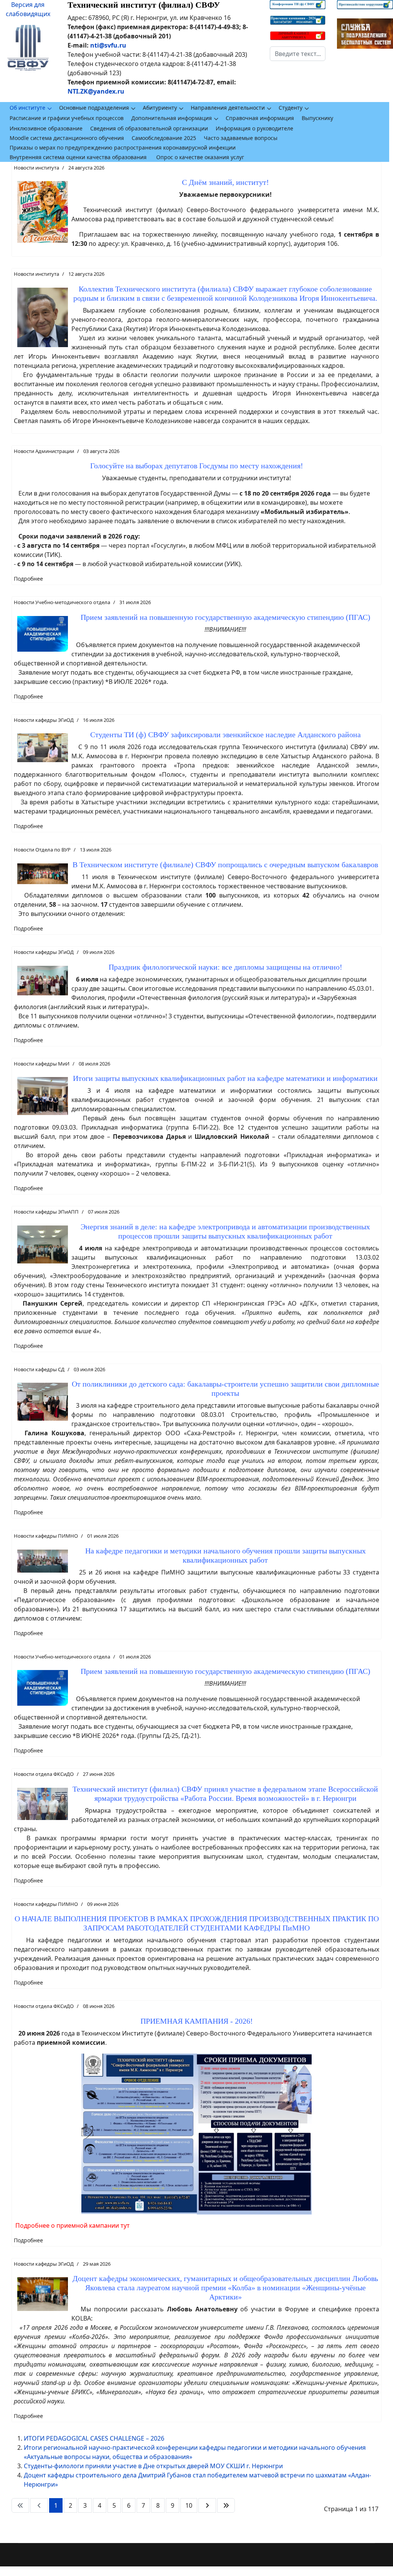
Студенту (291, 108)
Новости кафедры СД (39, 1369)
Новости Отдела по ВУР (42, 850)
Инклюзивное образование (46, 128)
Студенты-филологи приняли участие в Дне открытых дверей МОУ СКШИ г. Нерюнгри (153, 2466)
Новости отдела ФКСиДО (44, 1774)
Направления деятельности (228, 108)
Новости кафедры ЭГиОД (44, 720)
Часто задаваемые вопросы (241, 138)
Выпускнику (317, 118)
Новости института (36, 168)
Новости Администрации (44, 451)
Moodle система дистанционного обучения (67, 138)
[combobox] (298, 54)
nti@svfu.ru (108, 45)
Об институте (27, 108)
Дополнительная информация (172, 118)
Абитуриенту (160, 108)
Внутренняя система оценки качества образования (78, 157)
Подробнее (28, 579)
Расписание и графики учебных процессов (67, 118)
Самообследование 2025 (164, 138)
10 (189, 2505)
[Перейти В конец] (226, 2505)
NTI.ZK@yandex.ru (96, 91)
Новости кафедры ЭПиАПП (46, 1212)
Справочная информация (260, 118)
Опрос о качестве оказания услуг (200, 157)
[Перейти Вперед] (207, 2505)
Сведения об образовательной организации (149, 128)
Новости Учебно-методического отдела (62, 602)
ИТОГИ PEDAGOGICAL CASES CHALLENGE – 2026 (94, 2438)
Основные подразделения (94, 108)
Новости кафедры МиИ (42, 1064)
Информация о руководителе (254, 128)
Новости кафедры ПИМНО (46, 1536)
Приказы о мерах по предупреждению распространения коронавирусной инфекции (123, 147)
